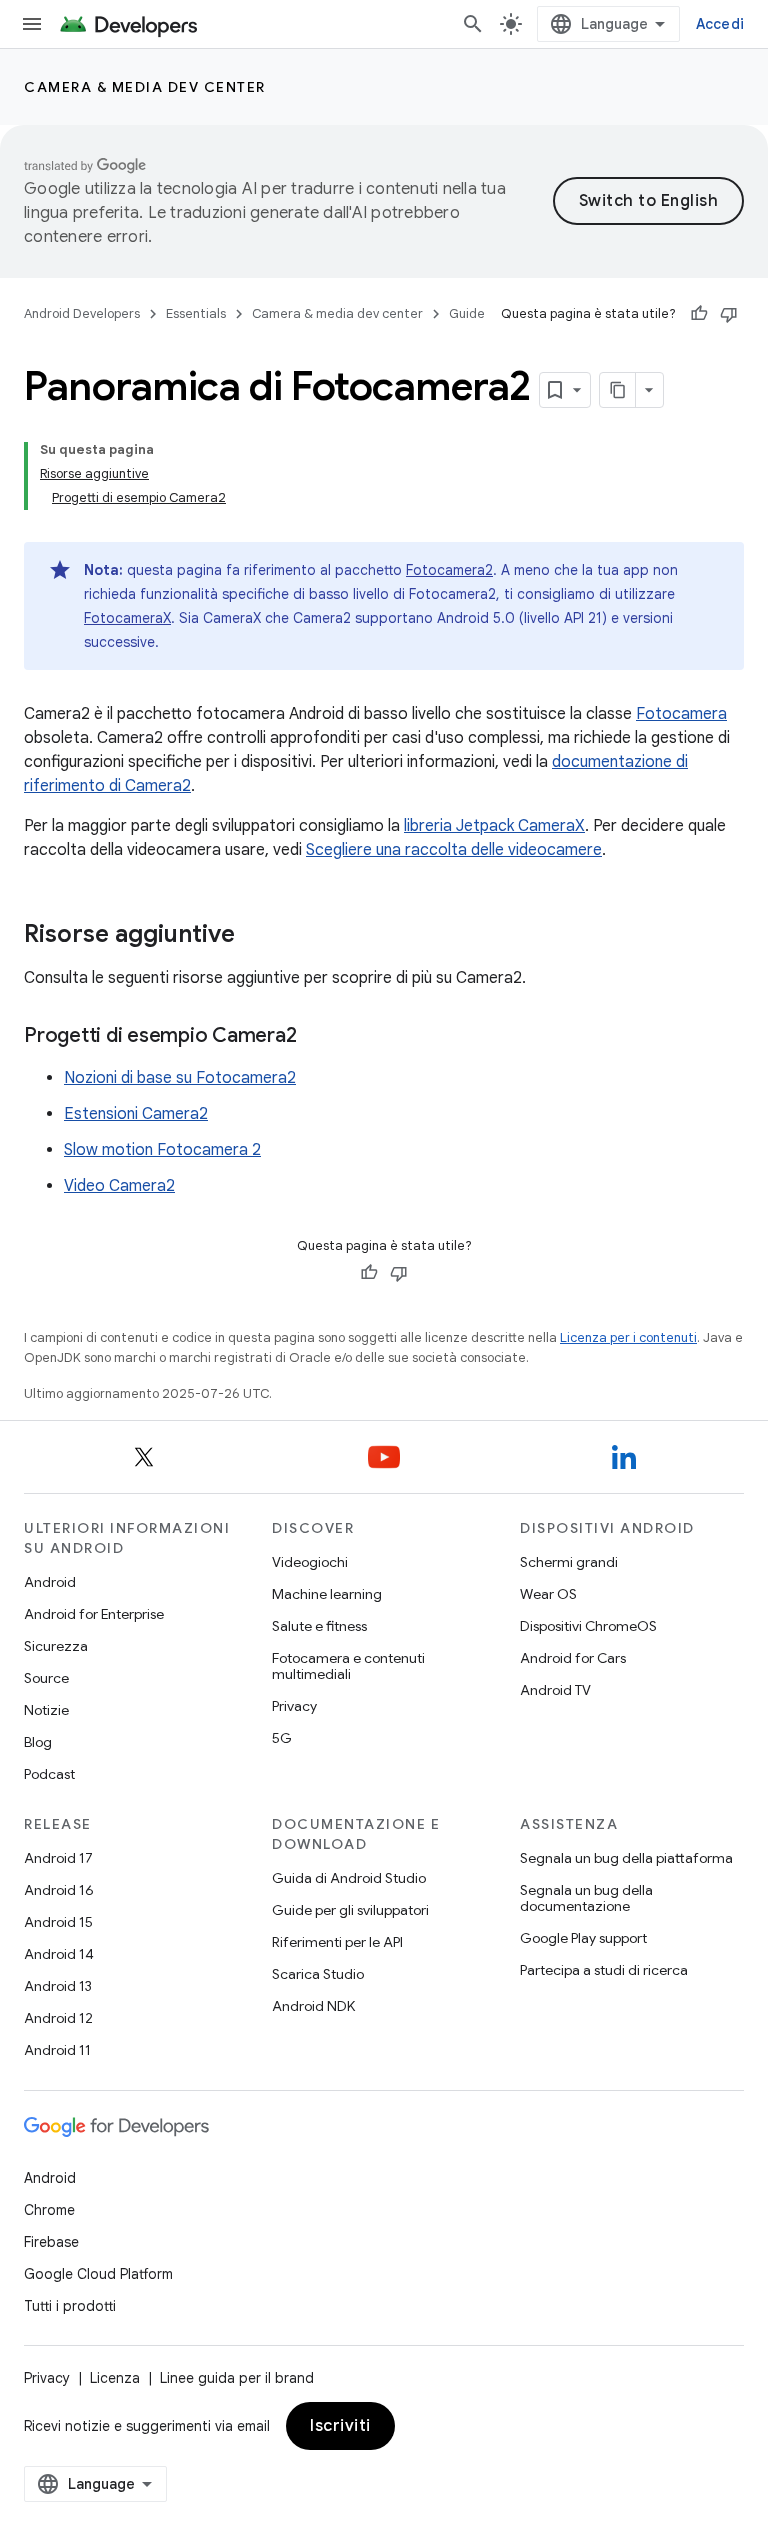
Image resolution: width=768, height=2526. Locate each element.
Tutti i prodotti (70, 2306)
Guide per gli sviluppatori (350, 1910)
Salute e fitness (319, 1626)
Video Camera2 (119, 1186)
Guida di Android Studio (349, 1878)
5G (282, 1738)
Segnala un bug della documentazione (586, 1898)
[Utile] (699, 314)
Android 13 (58, 1986)
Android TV (555, 1690)
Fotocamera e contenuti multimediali (348, 1666)
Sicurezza (56, 1646)
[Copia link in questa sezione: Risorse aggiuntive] (255, 936)
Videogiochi (310, 1562)
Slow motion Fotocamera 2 (162, 1150)
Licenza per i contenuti (628, 1337)
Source (46, 1678)
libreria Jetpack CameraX (494, 826)
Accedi (720, 24)
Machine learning (327, 1594)
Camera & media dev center (145, 87)
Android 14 (59, 1954)
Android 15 (58, 1922)
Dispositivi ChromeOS (588, 1626)
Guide (467, 313)
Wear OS (548, 1594)
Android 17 (58, 1858)
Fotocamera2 (449, 570)
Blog (38, 1742)
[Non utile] (729, 314)
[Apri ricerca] (473, 24)
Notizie (46, 1710)
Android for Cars (573, 1658)
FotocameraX (127, 618)
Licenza (115, 2378)
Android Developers (82, 313)
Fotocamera (681, 714)
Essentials (196, 313)
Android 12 (58, 2018)
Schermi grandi (569, 1562)
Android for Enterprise (94, 1614)
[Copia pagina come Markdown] (618, 390)
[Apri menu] (32, 24)
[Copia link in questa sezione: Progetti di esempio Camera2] (316, 1037)
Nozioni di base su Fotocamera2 (180, 1078)
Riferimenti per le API (337, 1942)
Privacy (294, 1706)
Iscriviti (340, 2426)
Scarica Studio (318, 1974)
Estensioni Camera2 (136, 1114)
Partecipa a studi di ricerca (604, 1970)
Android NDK (313, 2006)
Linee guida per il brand (237, 2378)
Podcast (49, 1774)
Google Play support (583, 1938)
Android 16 (59, 1890)
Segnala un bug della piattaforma (626, 1858)
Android (50, 1582)
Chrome (49, 2210)
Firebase (51, 2242)
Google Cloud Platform (98, 2274)
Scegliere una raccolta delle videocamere (454, 850)
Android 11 (57, 2050)
